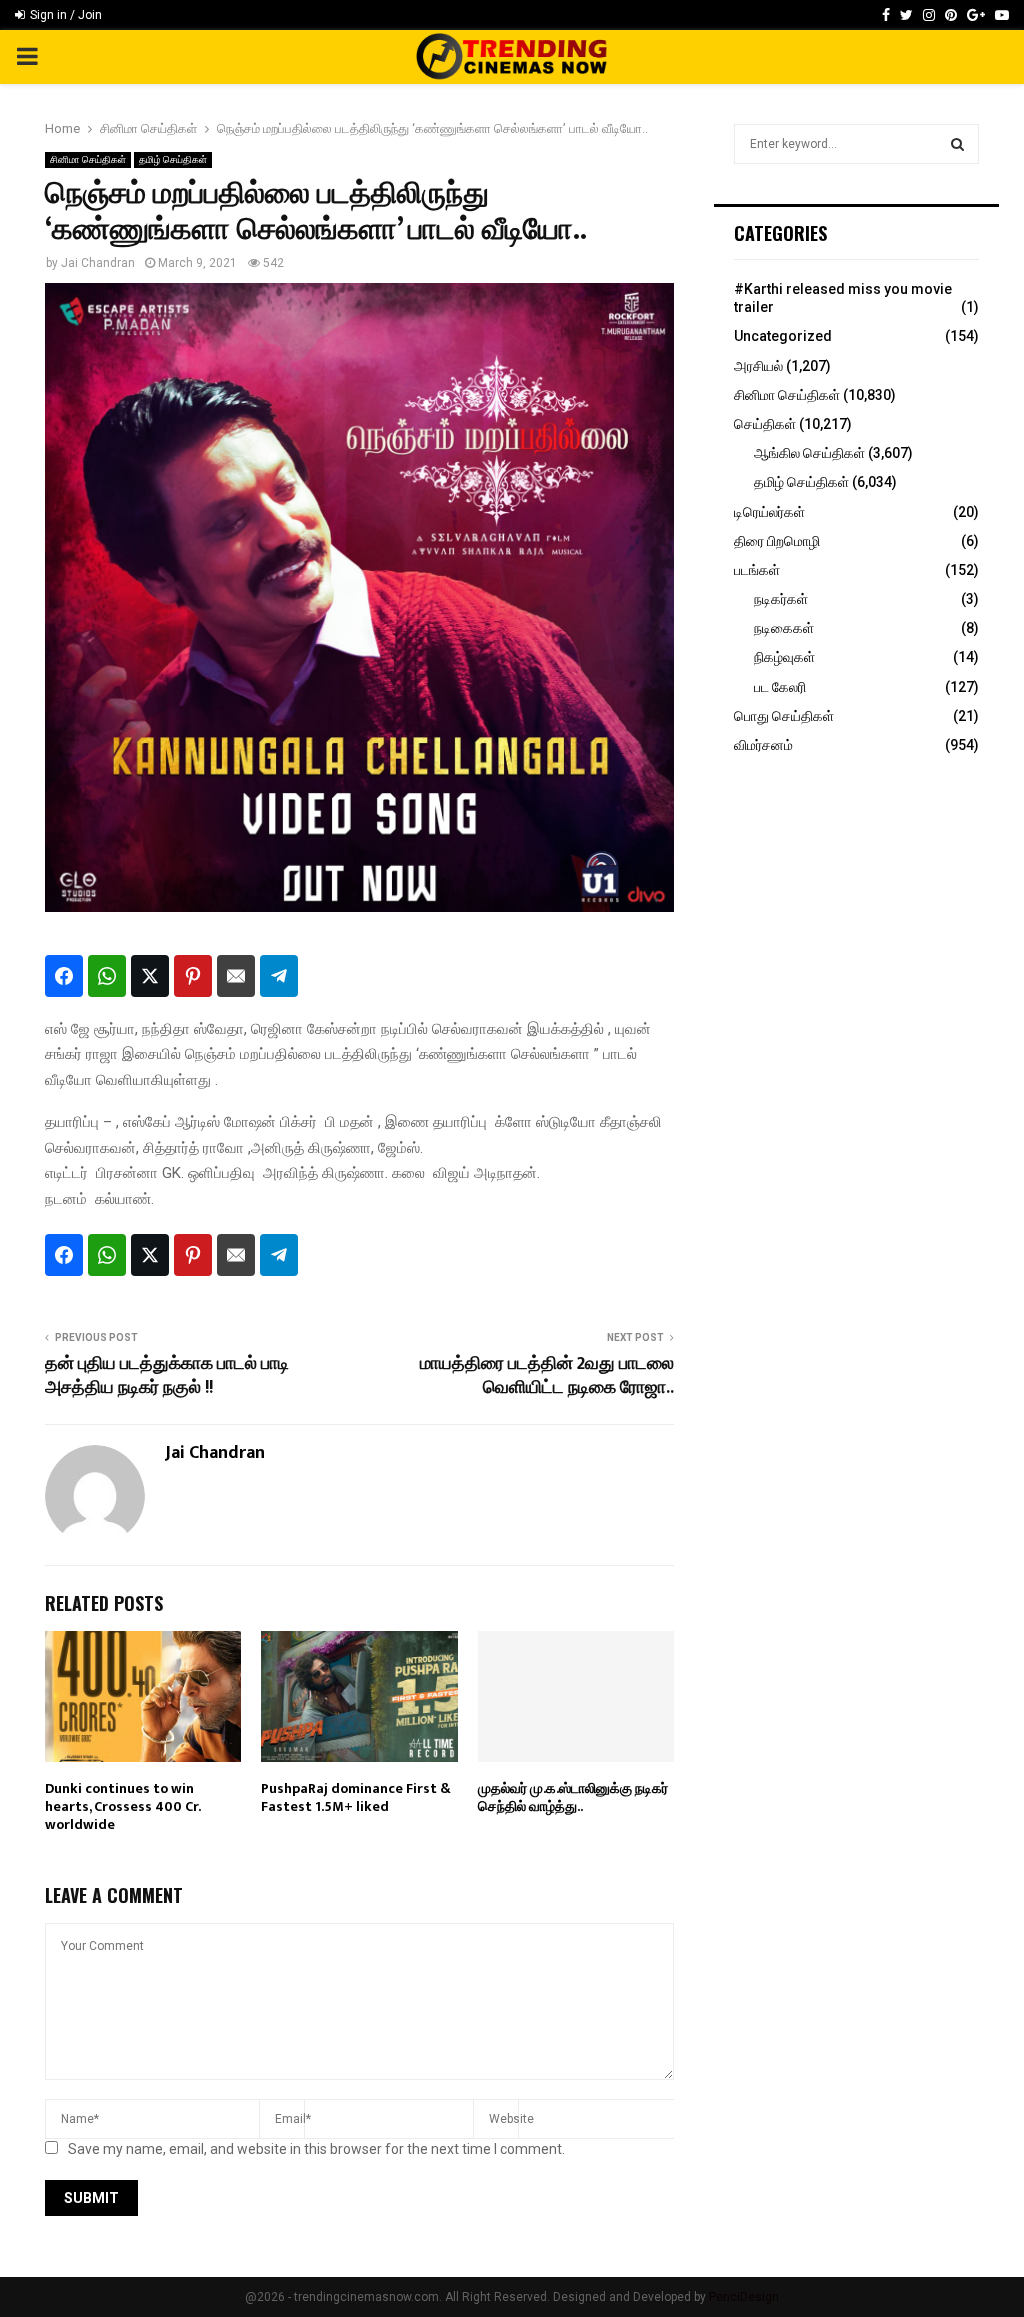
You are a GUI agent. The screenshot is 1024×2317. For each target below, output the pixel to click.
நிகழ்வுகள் (784, 657)
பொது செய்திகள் (784, 716)
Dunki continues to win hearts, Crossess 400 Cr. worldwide (122, 1806)
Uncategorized (783, 336)
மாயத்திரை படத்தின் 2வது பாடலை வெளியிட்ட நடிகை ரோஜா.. (547, 1376)
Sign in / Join (64, 15)
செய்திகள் (765, 424)
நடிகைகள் (784, 628)
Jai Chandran (98, 263)
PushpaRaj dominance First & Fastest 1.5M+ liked (356, 1797)
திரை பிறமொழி (777, 541)
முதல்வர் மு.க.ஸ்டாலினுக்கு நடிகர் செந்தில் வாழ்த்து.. (573, 1797)
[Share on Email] (236, 976)
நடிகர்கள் (781, 599)
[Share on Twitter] (150, 976)
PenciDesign (744, 2297)
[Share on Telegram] (279, 976)
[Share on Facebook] (64, 976)
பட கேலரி (780, 687)
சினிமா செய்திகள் (88, 159)
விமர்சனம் (763, 745)
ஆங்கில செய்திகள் (809, 453)
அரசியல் (758, 366)
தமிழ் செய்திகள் (173, 159)
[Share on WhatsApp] (107, 976)
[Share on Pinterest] (193, 976)
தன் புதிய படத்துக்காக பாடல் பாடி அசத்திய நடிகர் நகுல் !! (167, 1376)
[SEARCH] (957, 144)
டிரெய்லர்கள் (769, 512)
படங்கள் (757, 570)
